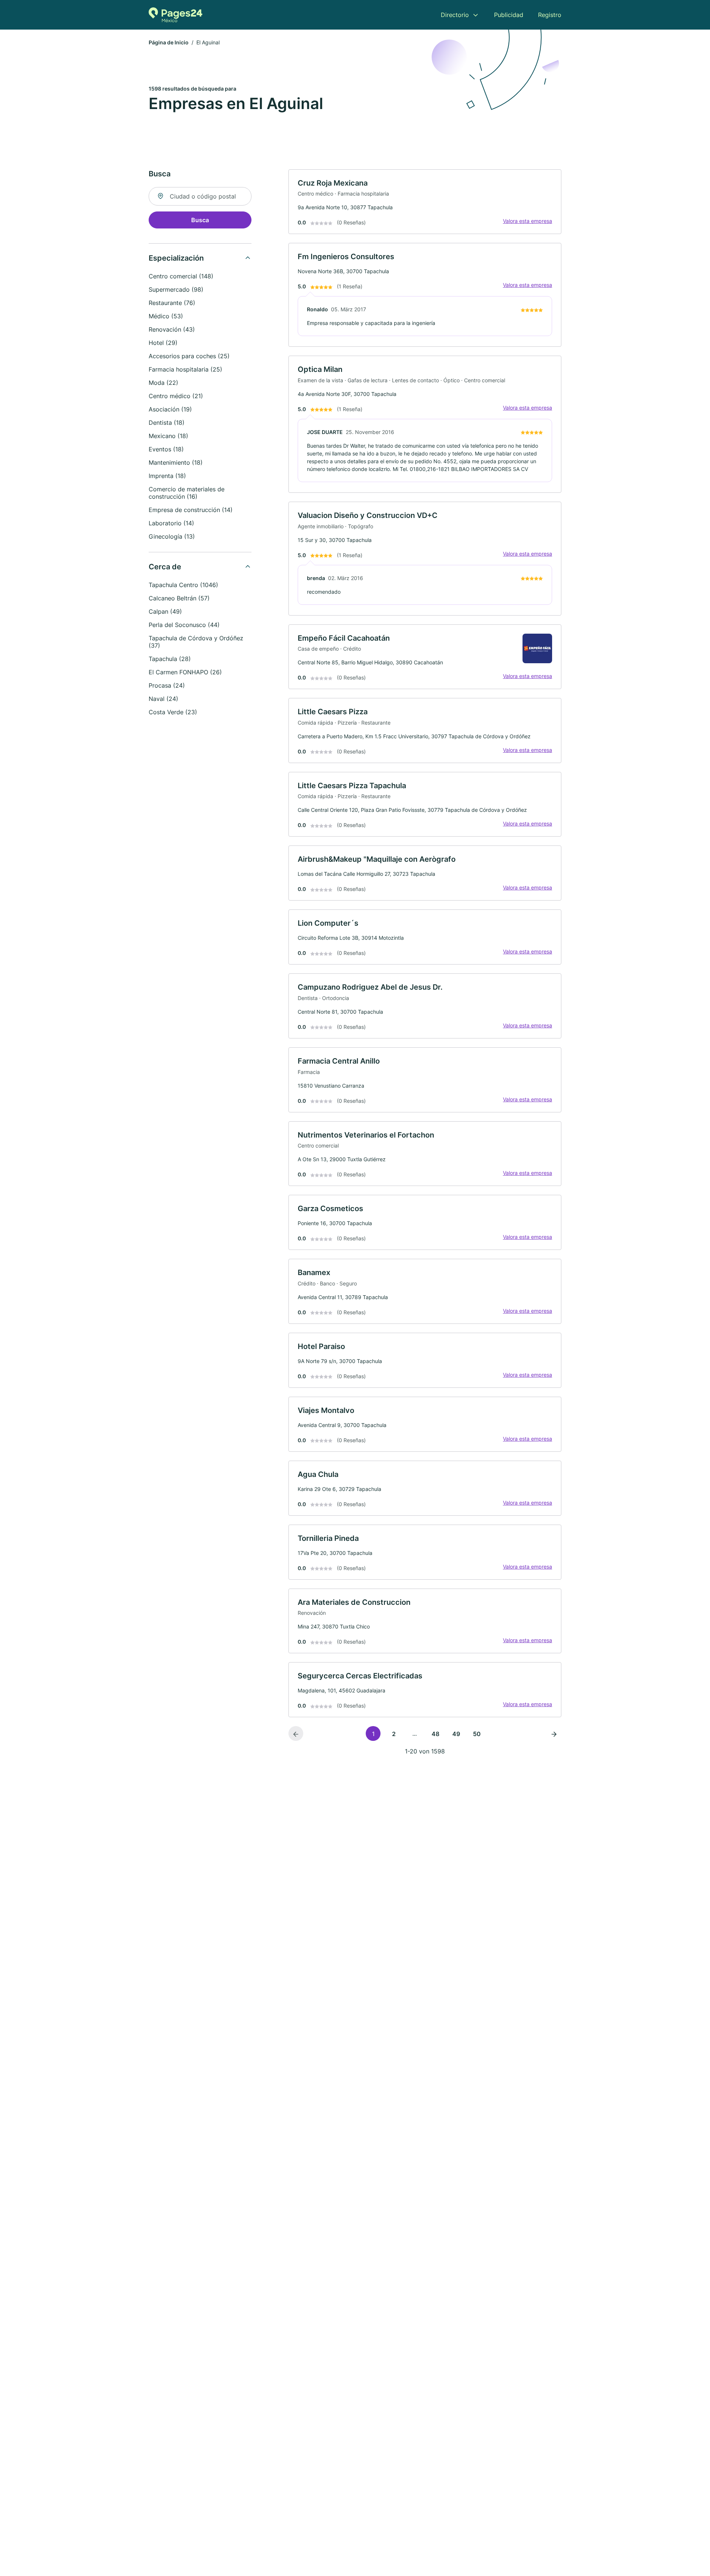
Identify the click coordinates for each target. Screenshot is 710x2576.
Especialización (176, 258)
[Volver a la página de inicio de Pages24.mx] (175, 15)
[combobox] (200, 196)
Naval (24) (163, 699)
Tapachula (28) (170, 659)
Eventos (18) (166, 449)
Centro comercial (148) (181, 276)
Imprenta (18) (167, 476)
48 (435, 1734)
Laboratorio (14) (171, 523)
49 (456, 1734)
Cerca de (165, 567)
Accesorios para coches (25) (189, 356)
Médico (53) (166, 316)
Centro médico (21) (176, 396)
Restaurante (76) (172, 303)
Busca (200, 220)
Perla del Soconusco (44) (184, 625)
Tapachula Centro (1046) (183, 585)
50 (477, 1734)
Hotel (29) (163, 343)
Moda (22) (163, 383)
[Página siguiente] (554, 1733)
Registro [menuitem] (550, 15)
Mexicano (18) (168, 436)
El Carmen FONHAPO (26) (185, 672)
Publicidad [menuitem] (509, 15)
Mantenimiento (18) (176, 462)
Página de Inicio (169, 42)
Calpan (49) (165, 611)
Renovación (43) (172, 329)
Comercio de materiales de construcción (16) (187, 493)
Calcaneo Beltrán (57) (179, 598)
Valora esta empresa (528, 221)
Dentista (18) (167, 423)
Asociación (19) (170, 409)
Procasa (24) (167, 685)
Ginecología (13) (172, 536)
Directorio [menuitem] (455, 15)
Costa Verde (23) (173, 712)
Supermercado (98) (176, 289)
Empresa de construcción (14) (191, 510)
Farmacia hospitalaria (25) (185, 369)
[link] (425, 202)
